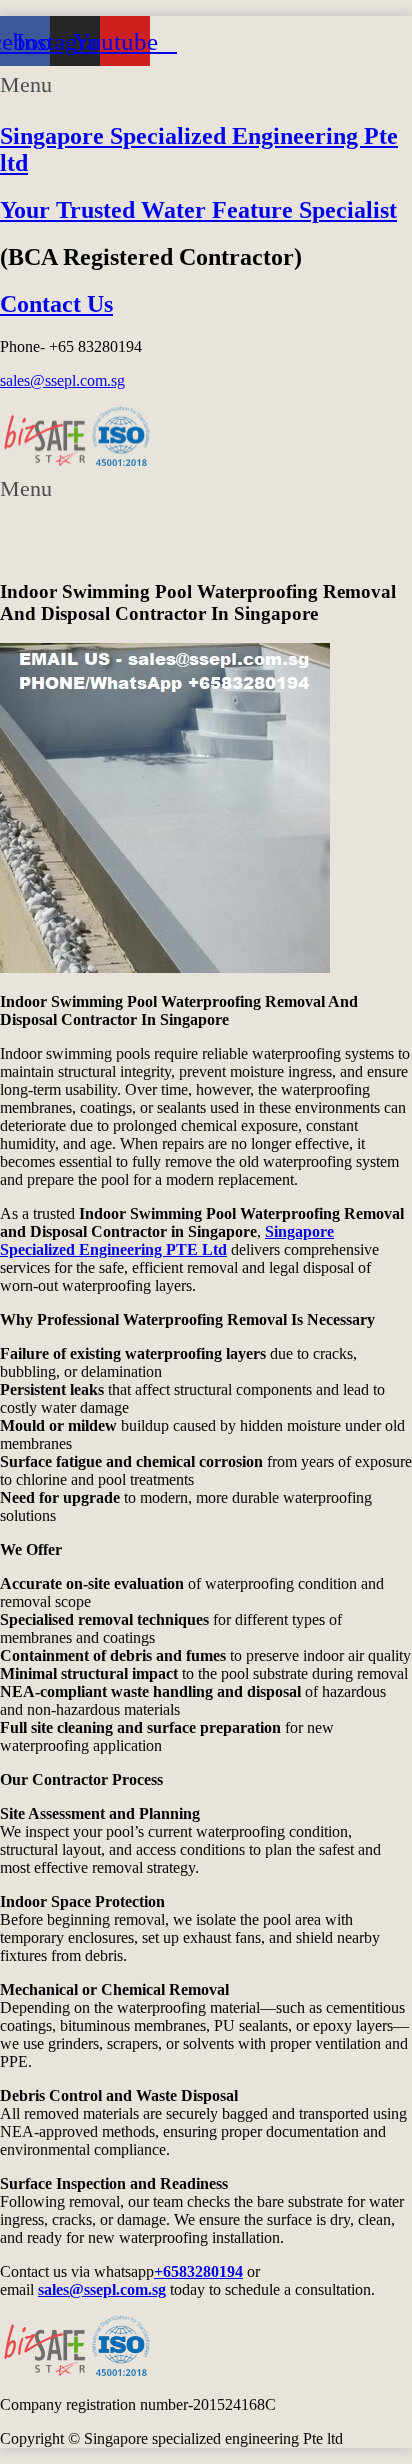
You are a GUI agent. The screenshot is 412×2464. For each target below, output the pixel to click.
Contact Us (56, 304)
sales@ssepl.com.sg (62, 380)
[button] (206, 84)
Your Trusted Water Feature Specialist (198, 210)
